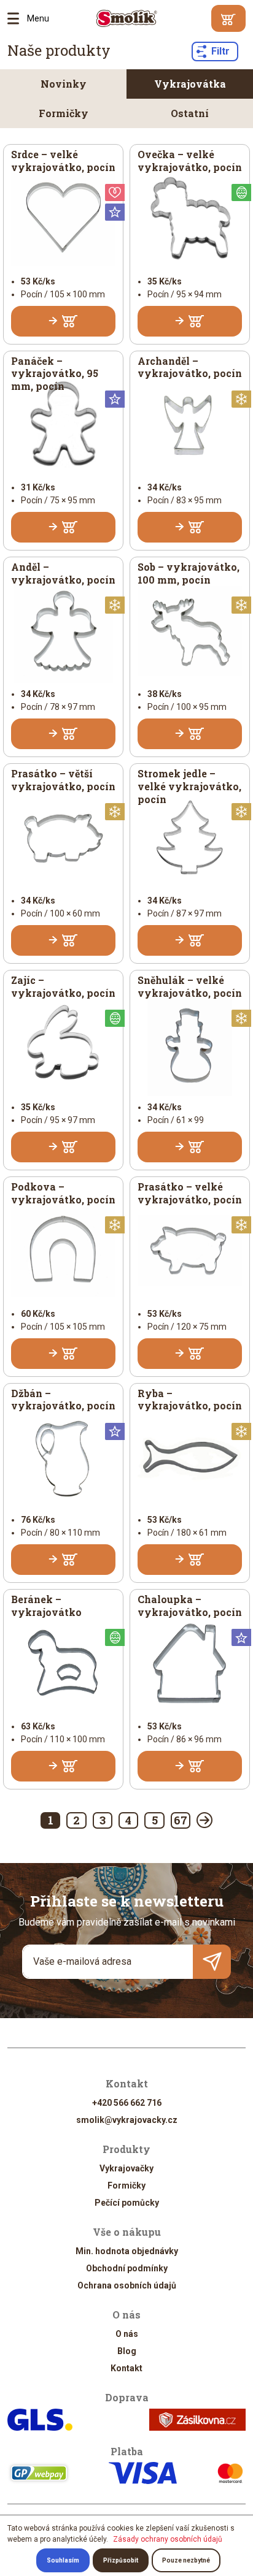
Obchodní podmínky (127, 2268)
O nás (127, 2334)
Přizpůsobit (121, 2560)
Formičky (64, 113)
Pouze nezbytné (186, 2560)
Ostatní (190, 113)
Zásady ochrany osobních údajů (168, 2539)
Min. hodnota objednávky (127, 2251)
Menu (17, 18)
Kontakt (126, 2368)
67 (181, 1820)
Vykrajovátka (190, 84)
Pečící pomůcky (127, 2203)
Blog (127, 2351)
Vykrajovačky (126, 2168)
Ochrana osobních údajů (127, 2285)
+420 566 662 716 (127, 2103)
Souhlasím (63, 2560)
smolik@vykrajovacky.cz (127, 2120)
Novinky (64, 84)
